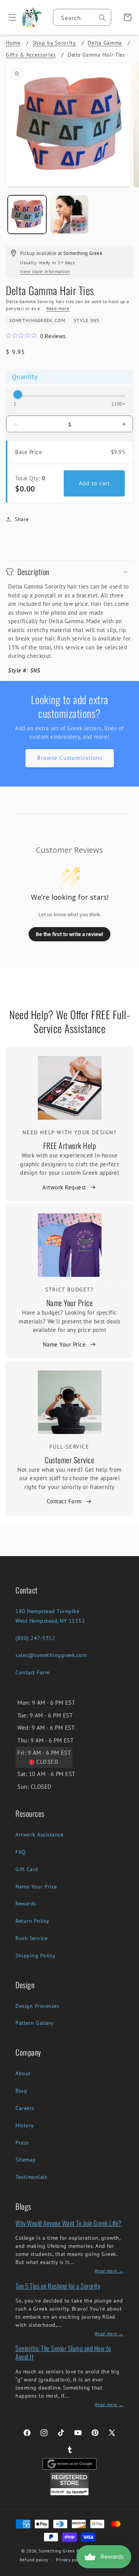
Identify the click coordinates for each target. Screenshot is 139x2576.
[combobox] (82, 17)
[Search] (102, 18)
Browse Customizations (70, 758)
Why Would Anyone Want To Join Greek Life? (69, 2223)
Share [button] (22, 519)
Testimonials (31, 2177)
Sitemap (26, 2160)
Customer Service (69, 1460)
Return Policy (32, 1921)
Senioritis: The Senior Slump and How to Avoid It (63, 2352)
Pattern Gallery (35, 2023)
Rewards (26, 1903)
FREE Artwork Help (70, 1145)
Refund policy (34, 2560)
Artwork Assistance (39, 1835)
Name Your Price (70, 1303)
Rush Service (31, 1938)
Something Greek (57, 2551)
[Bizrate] (128, 2572)
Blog (21, 2091)
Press (22, 2143)
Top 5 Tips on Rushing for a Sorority (58, 2286)
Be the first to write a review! (69, 934)
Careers (25, 2108)
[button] (9, 17)
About (23, 2073)
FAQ (21, 1852)
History (25, 2125)
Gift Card (27, 1869)
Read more (58, 308)
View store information (45, 271)
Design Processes (37, 2006)
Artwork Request (64, 1187)
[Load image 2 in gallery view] (69, 215)
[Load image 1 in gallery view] (27, 215)
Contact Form (64, 1501)
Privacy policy (70, 2560)
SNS (95, 320)
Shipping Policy (36, 1955)
